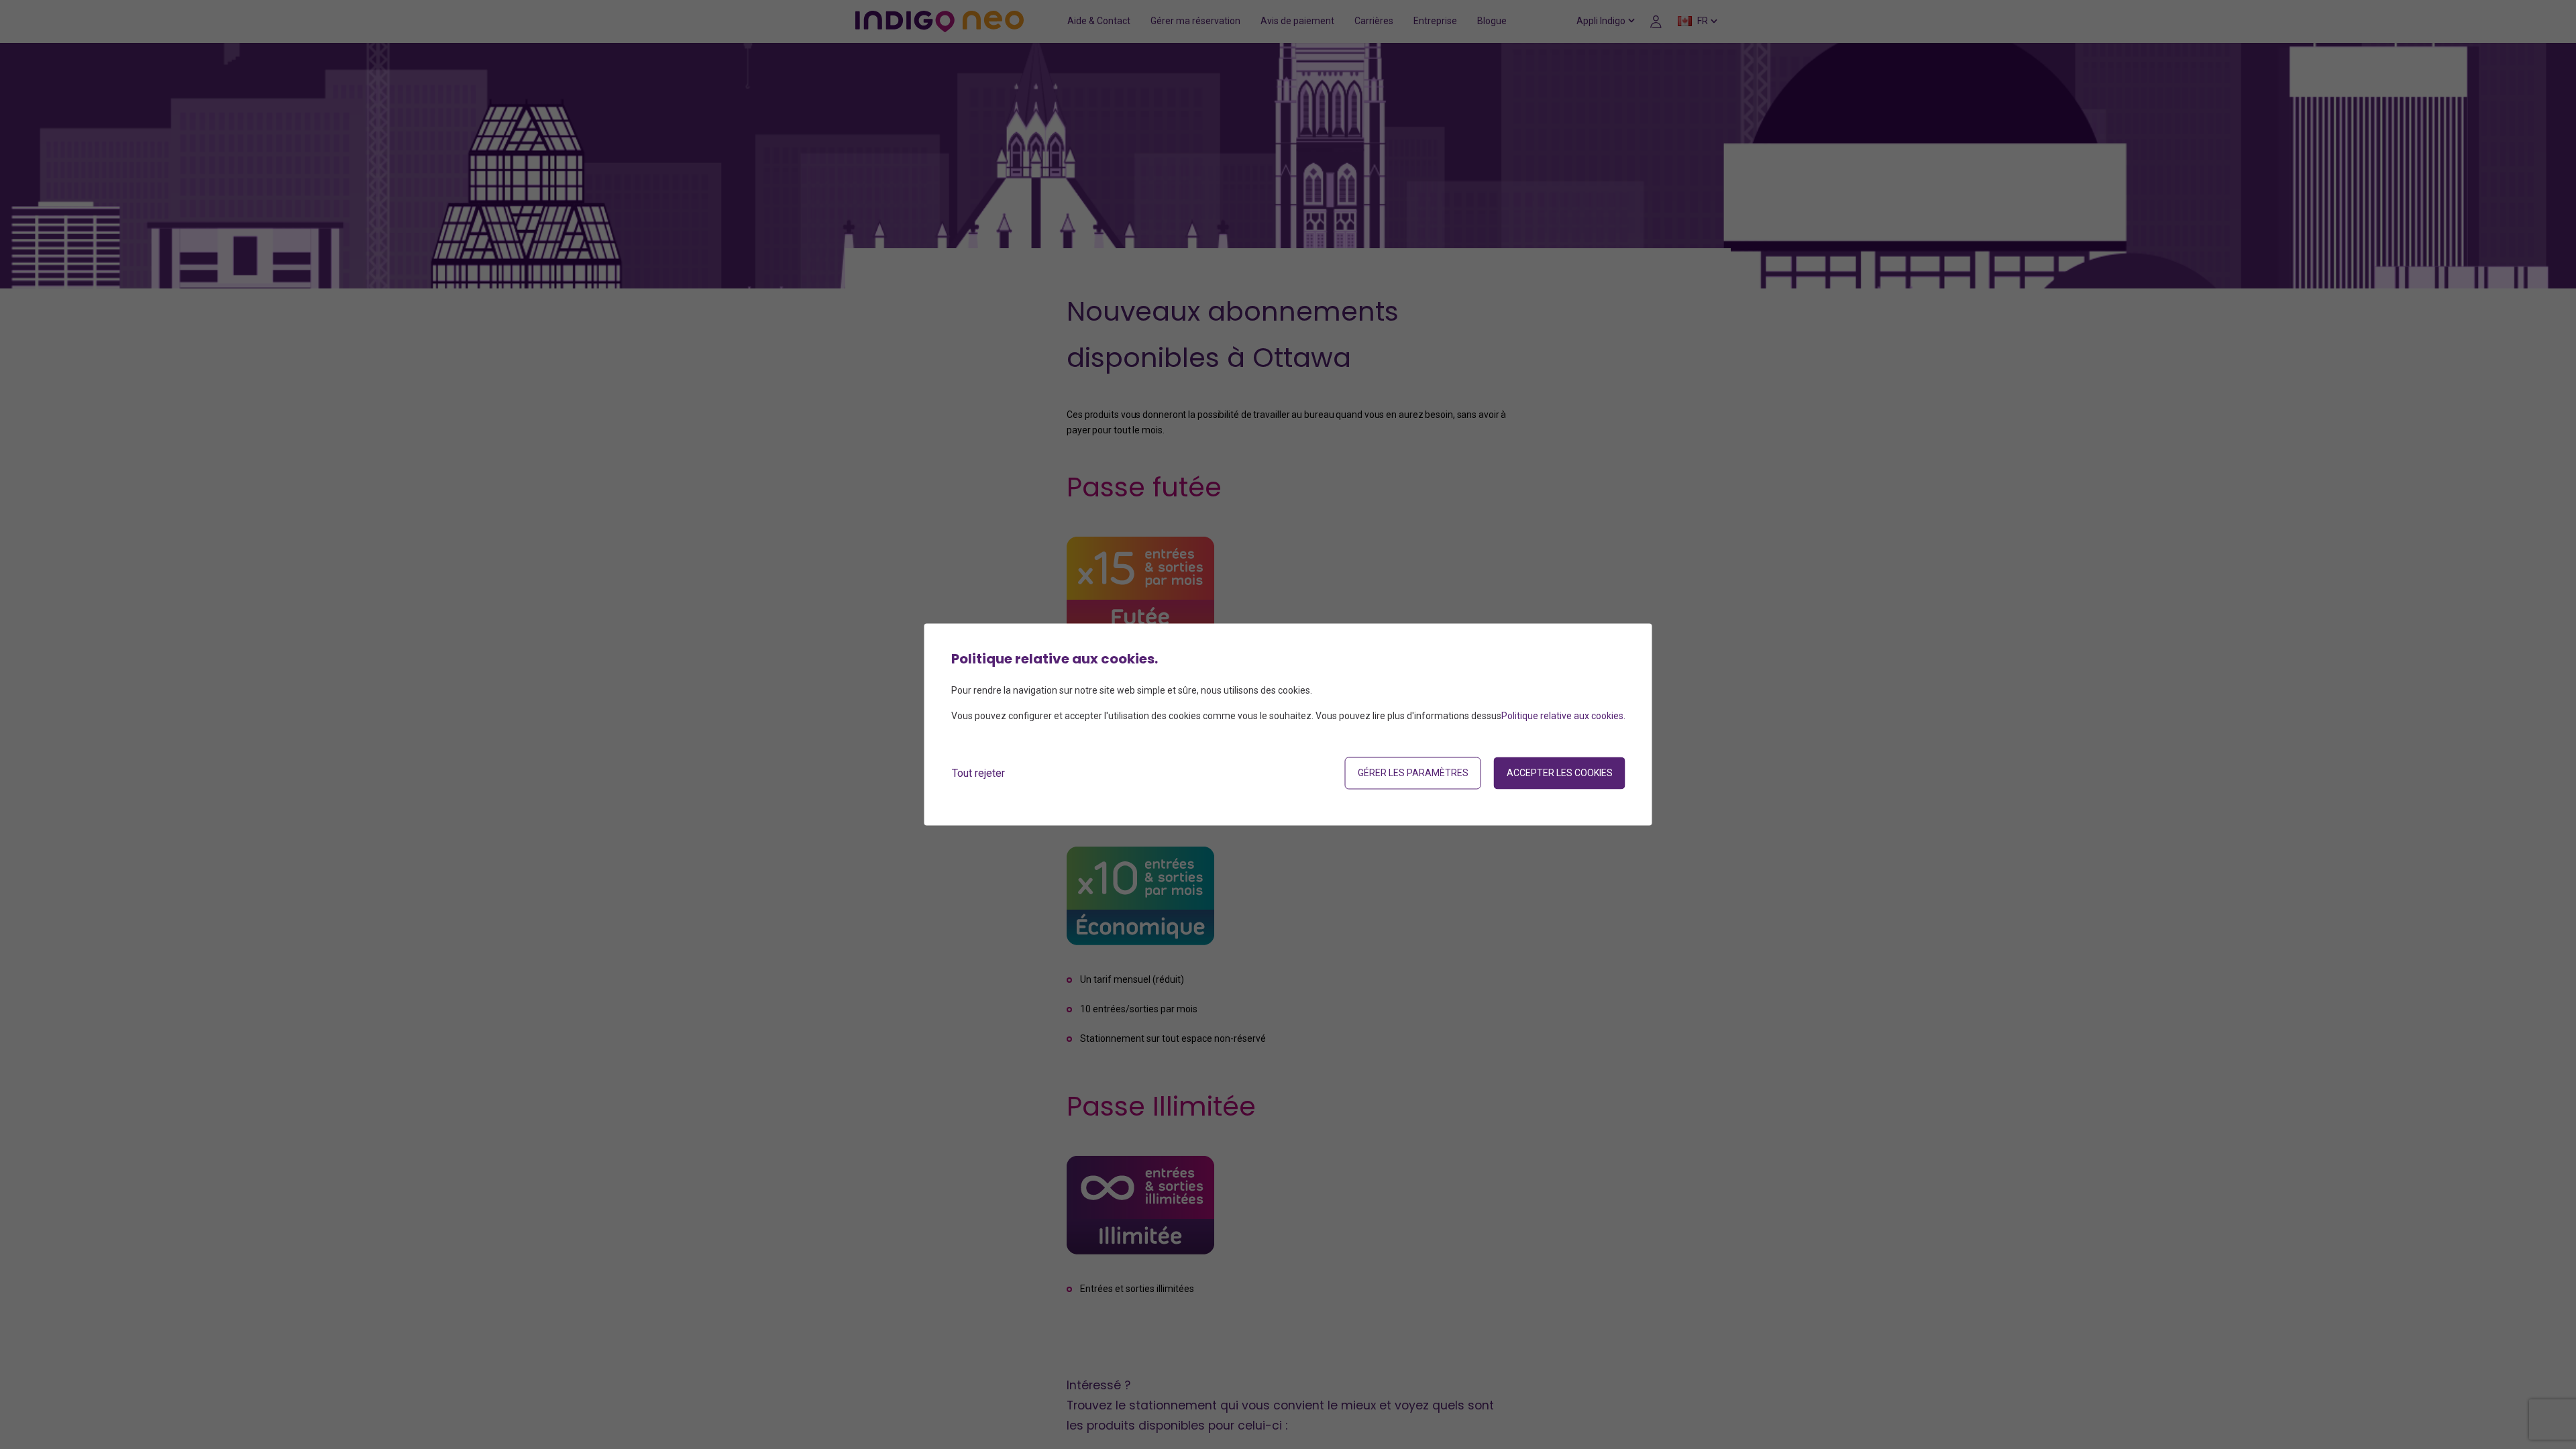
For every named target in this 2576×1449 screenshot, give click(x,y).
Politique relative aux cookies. (1563, 716)
